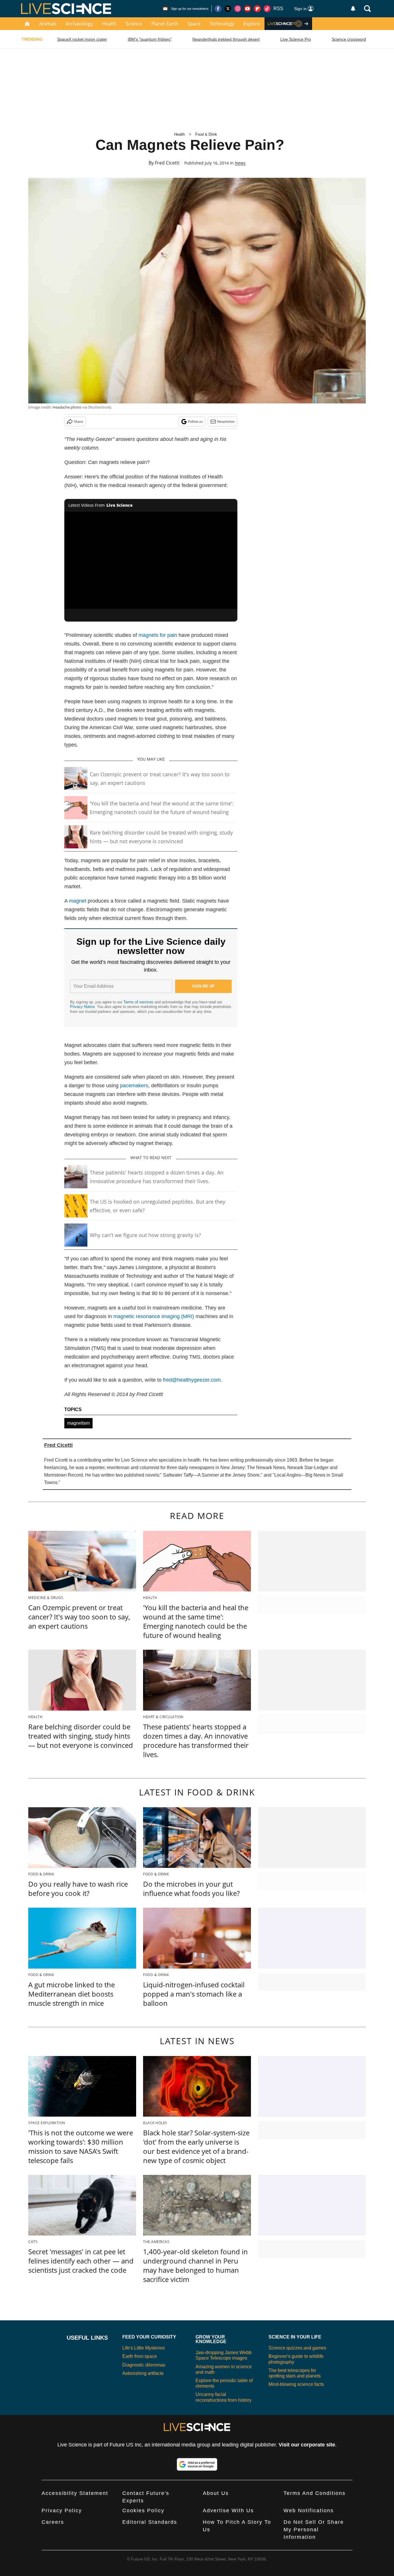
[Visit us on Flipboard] (257, 9)
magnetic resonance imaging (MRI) (154, 1316)
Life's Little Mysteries (143, 2348)
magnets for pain (158, 635)
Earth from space (140, 2356)
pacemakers (134, 1086)
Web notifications (309, 2510)
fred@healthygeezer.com (192, 1380)
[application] (151, 560)
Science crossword (349, 39)
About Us (216, 2493)
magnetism (78, 1423)
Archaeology (79, 24)
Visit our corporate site (307, 2445)
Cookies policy (143, 2510)
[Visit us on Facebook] (218, 9)
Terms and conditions (315, 2493)
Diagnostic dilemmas (144, 2365)
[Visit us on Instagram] (238, 9)
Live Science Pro (296, 39)
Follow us (195, 421)
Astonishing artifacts (143, 2373)
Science (134, 24)
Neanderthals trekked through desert (226, 39)
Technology (222, 24)
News (240, 163)
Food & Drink (206, 134)
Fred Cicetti (167, 163)
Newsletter (226, 421)
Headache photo (67, 407)
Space (194, 24)
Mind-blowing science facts (296, 2384)
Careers (53, 2522)
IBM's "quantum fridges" (150, 39)
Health (109, 24)
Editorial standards (150, 2522)
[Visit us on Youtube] (247, 9)
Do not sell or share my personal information (314, 2530)
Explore (252, 24)
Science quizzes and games (297, 2348)
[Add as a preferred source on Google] (197, 2464)
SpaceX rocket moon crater (82, 39)
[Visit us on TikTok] (267, 9)
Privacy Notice (82, 1007)
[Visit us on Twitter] (228, 9)
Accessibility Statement (75, 2493)
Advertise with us (228, 2510)
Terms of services (139, 1002)
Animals (48, 24)
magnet (78, 901)
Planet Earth (165, 24)
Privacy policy (62, 2510)
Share (79, 421)
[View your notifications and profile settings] (353, 9)
